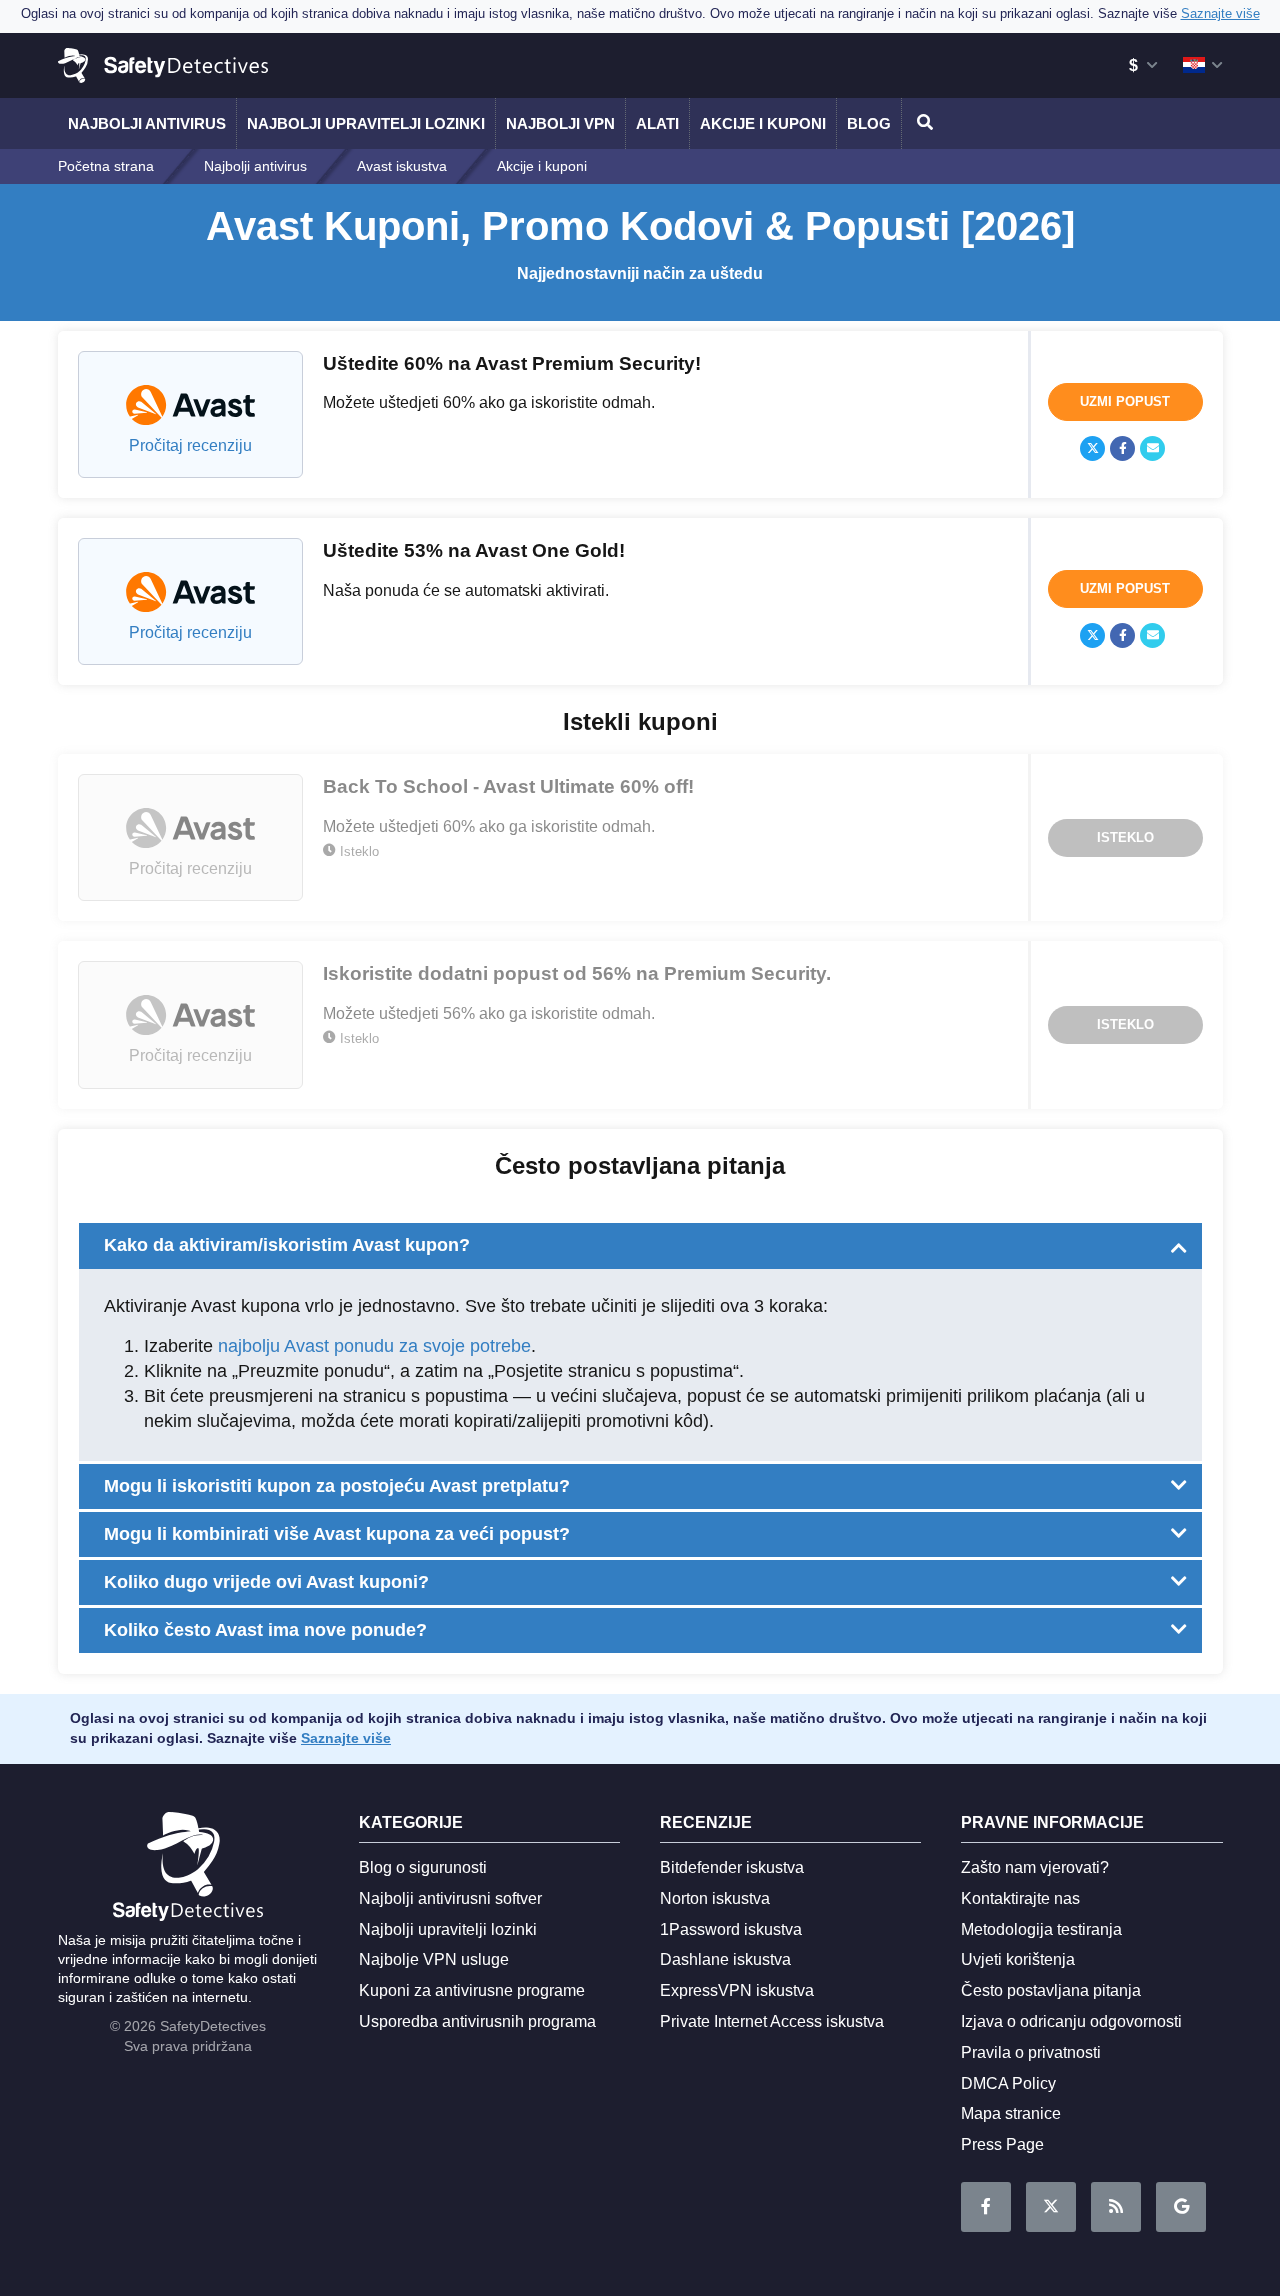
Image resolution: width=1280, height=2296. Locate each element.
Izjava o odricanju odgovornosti (1071, 2021)
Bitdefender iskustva (732, 1867)
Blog (869, 123)
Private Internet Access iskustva (772, 2021)
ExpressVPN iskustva (737, 1990)
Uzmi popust (1125, 401)
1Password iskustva (731, 1929)
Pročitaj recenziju (190, 445)
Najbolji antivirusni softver (450, 1898)
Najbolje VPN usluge (434, 1959)
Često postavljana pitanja (1051, 1990)
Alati (657, 123)
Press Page (1002, 2144)
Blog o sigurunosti (423, 1867)
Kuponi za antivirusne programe (472, 1990)
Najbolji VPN (560, 123)
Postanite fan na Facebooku (986, 2207)
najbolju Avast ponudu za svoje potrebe (374, 1346)
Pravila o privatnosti (1031, 2052)
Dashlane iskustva (725, 1959)
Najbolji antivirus (147, 123)
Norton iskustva (715, 1898)
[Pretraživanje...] (922, 123)
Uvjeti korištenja (1018, 1959)
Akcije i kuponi (763, 123)
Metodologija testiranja (1041, 1929)
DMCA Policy (1008, 2083)
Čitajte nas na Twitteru (1051, 2207)
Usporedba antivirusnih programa (477, 2021)
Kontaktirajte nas (1020, 1898)
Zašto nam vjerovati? (1035, 1867)
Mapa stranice (1011, 2113)
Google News (1181, 2207)
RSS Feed (1116, 2207)
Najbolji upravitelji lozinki (366, 123)
